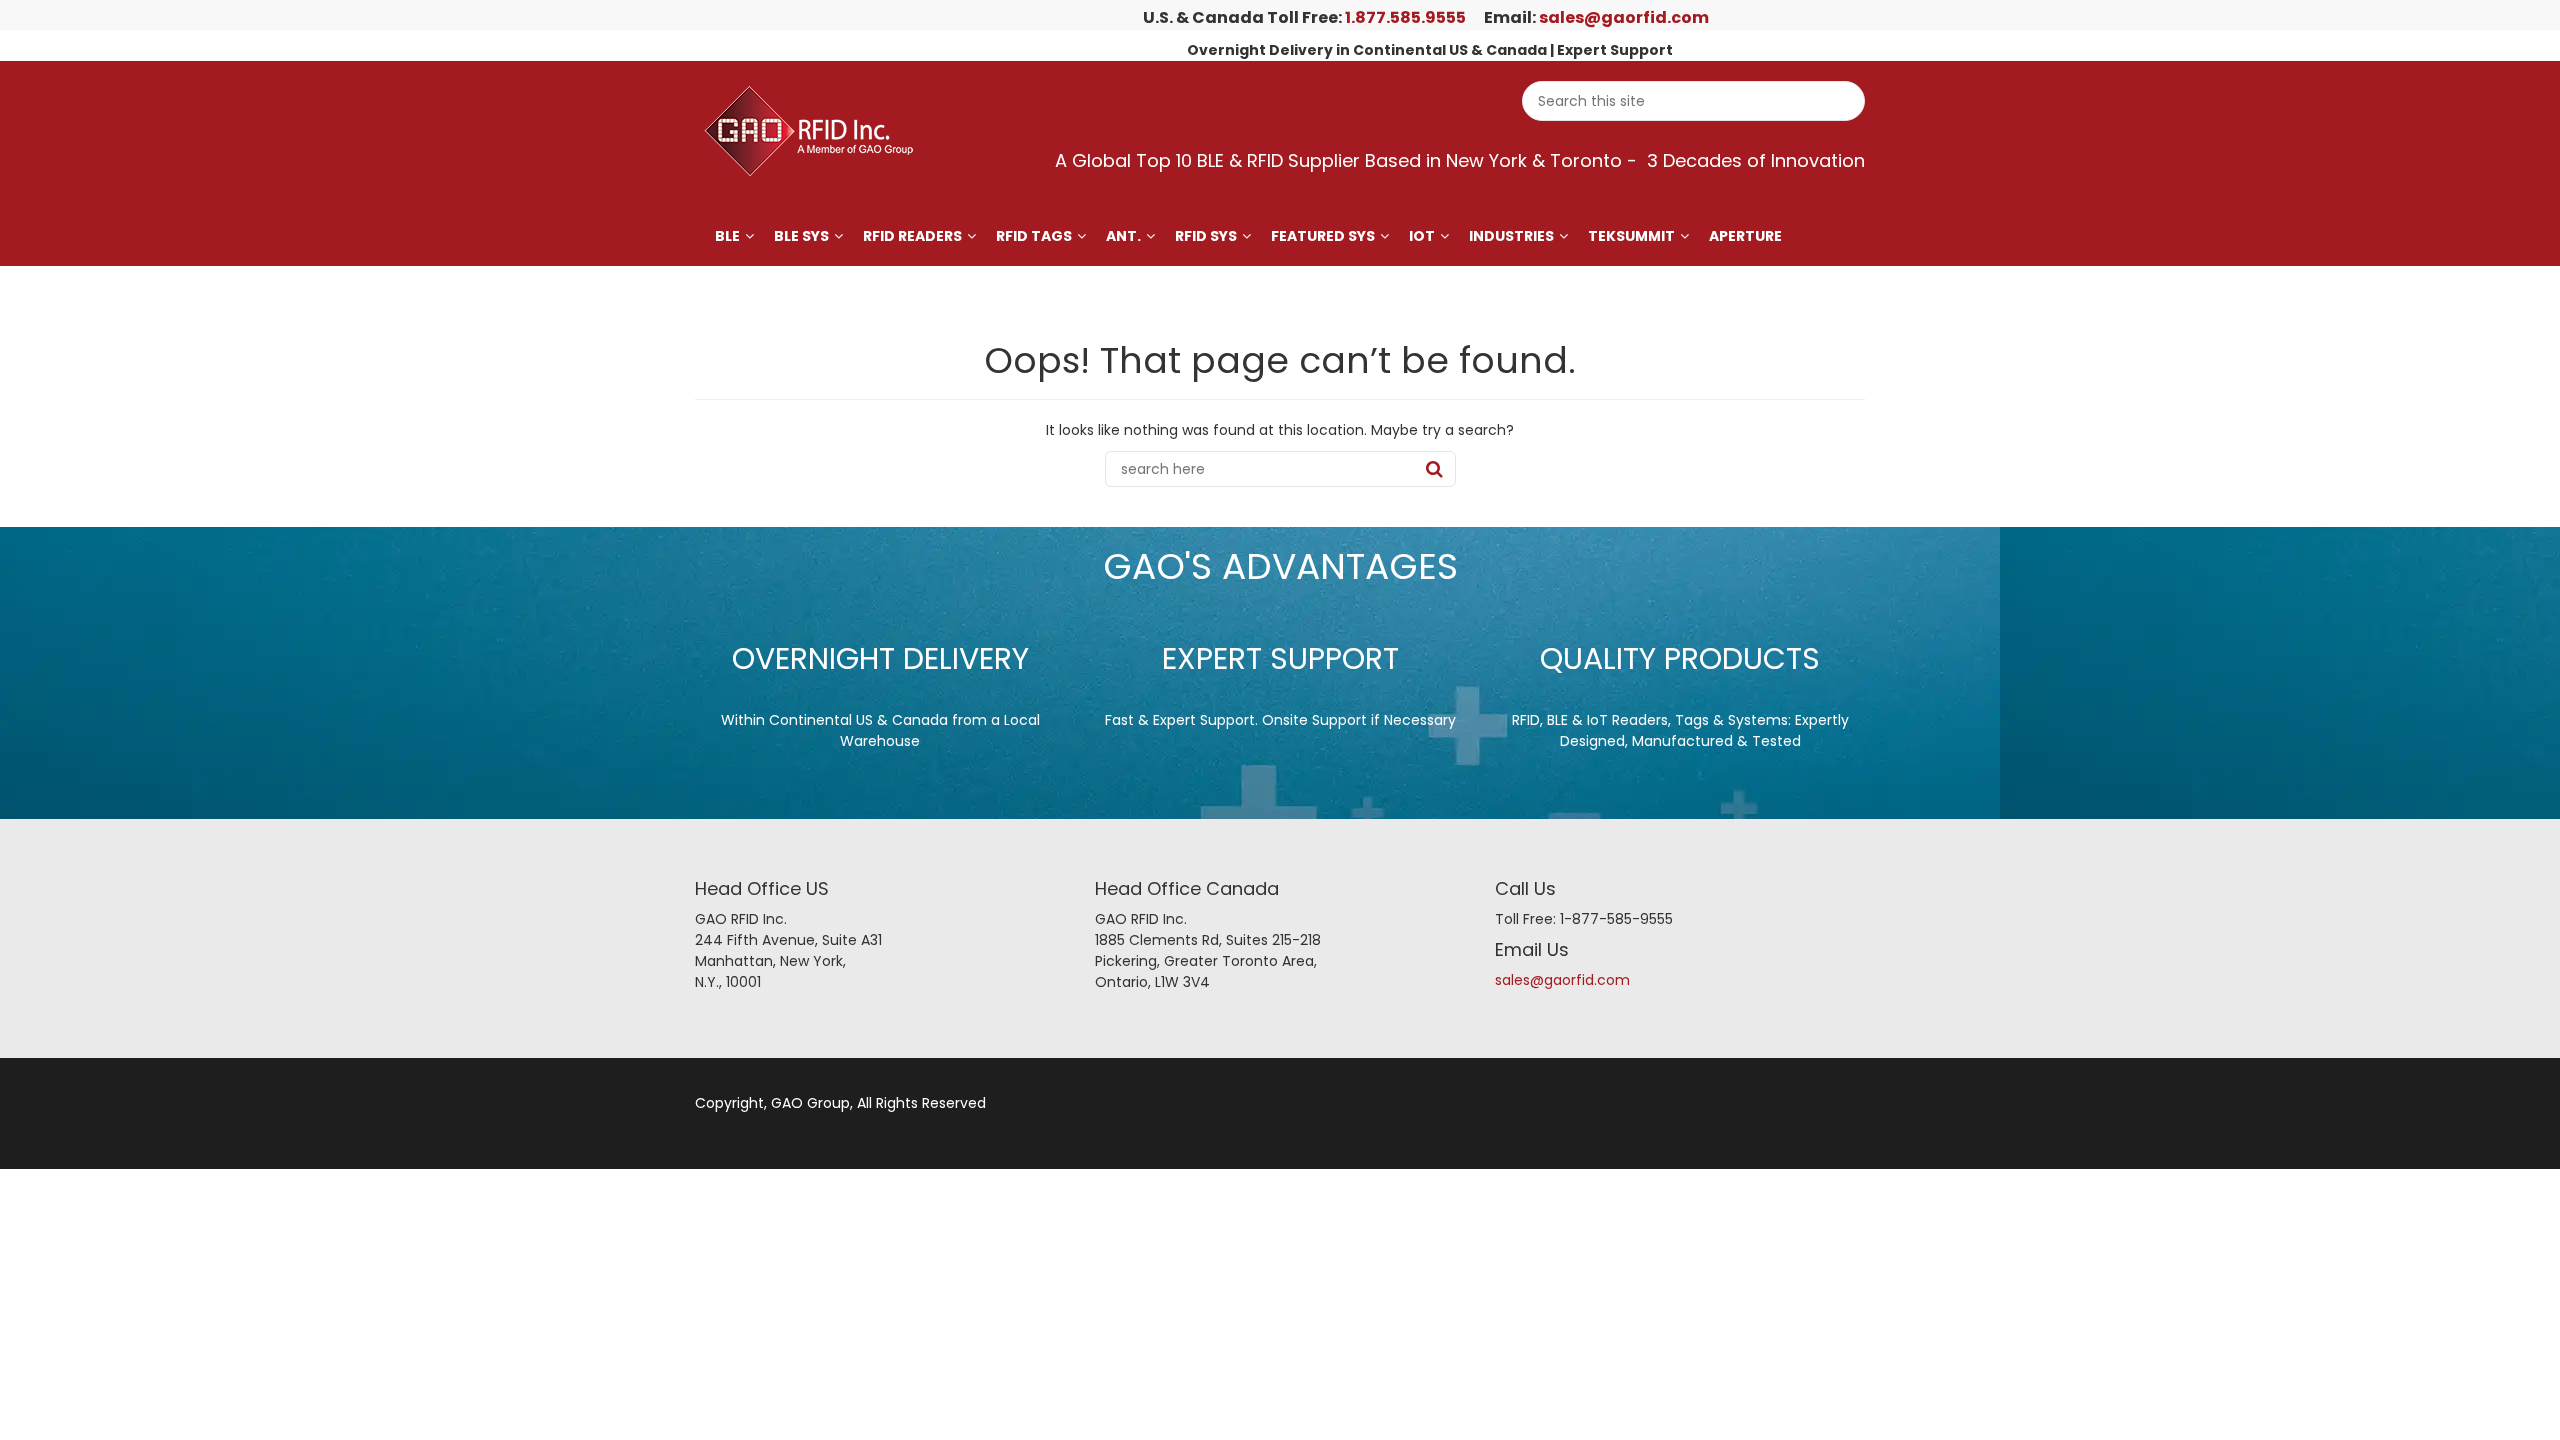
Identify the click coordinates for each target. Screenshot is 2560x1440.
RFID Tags (1034, 236)
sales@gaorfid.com (1624, 17)
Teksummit (1631, 236)
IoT (1422, 236)
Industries (1511, 236)
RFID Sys (1206, 236)
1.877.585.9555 (1405, 17)
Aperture (1745, 236)
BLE (727, 236)
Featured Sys (1323, 236)
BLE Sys (801, 236)
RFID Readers (912, 236)
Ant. (1123, 236)
